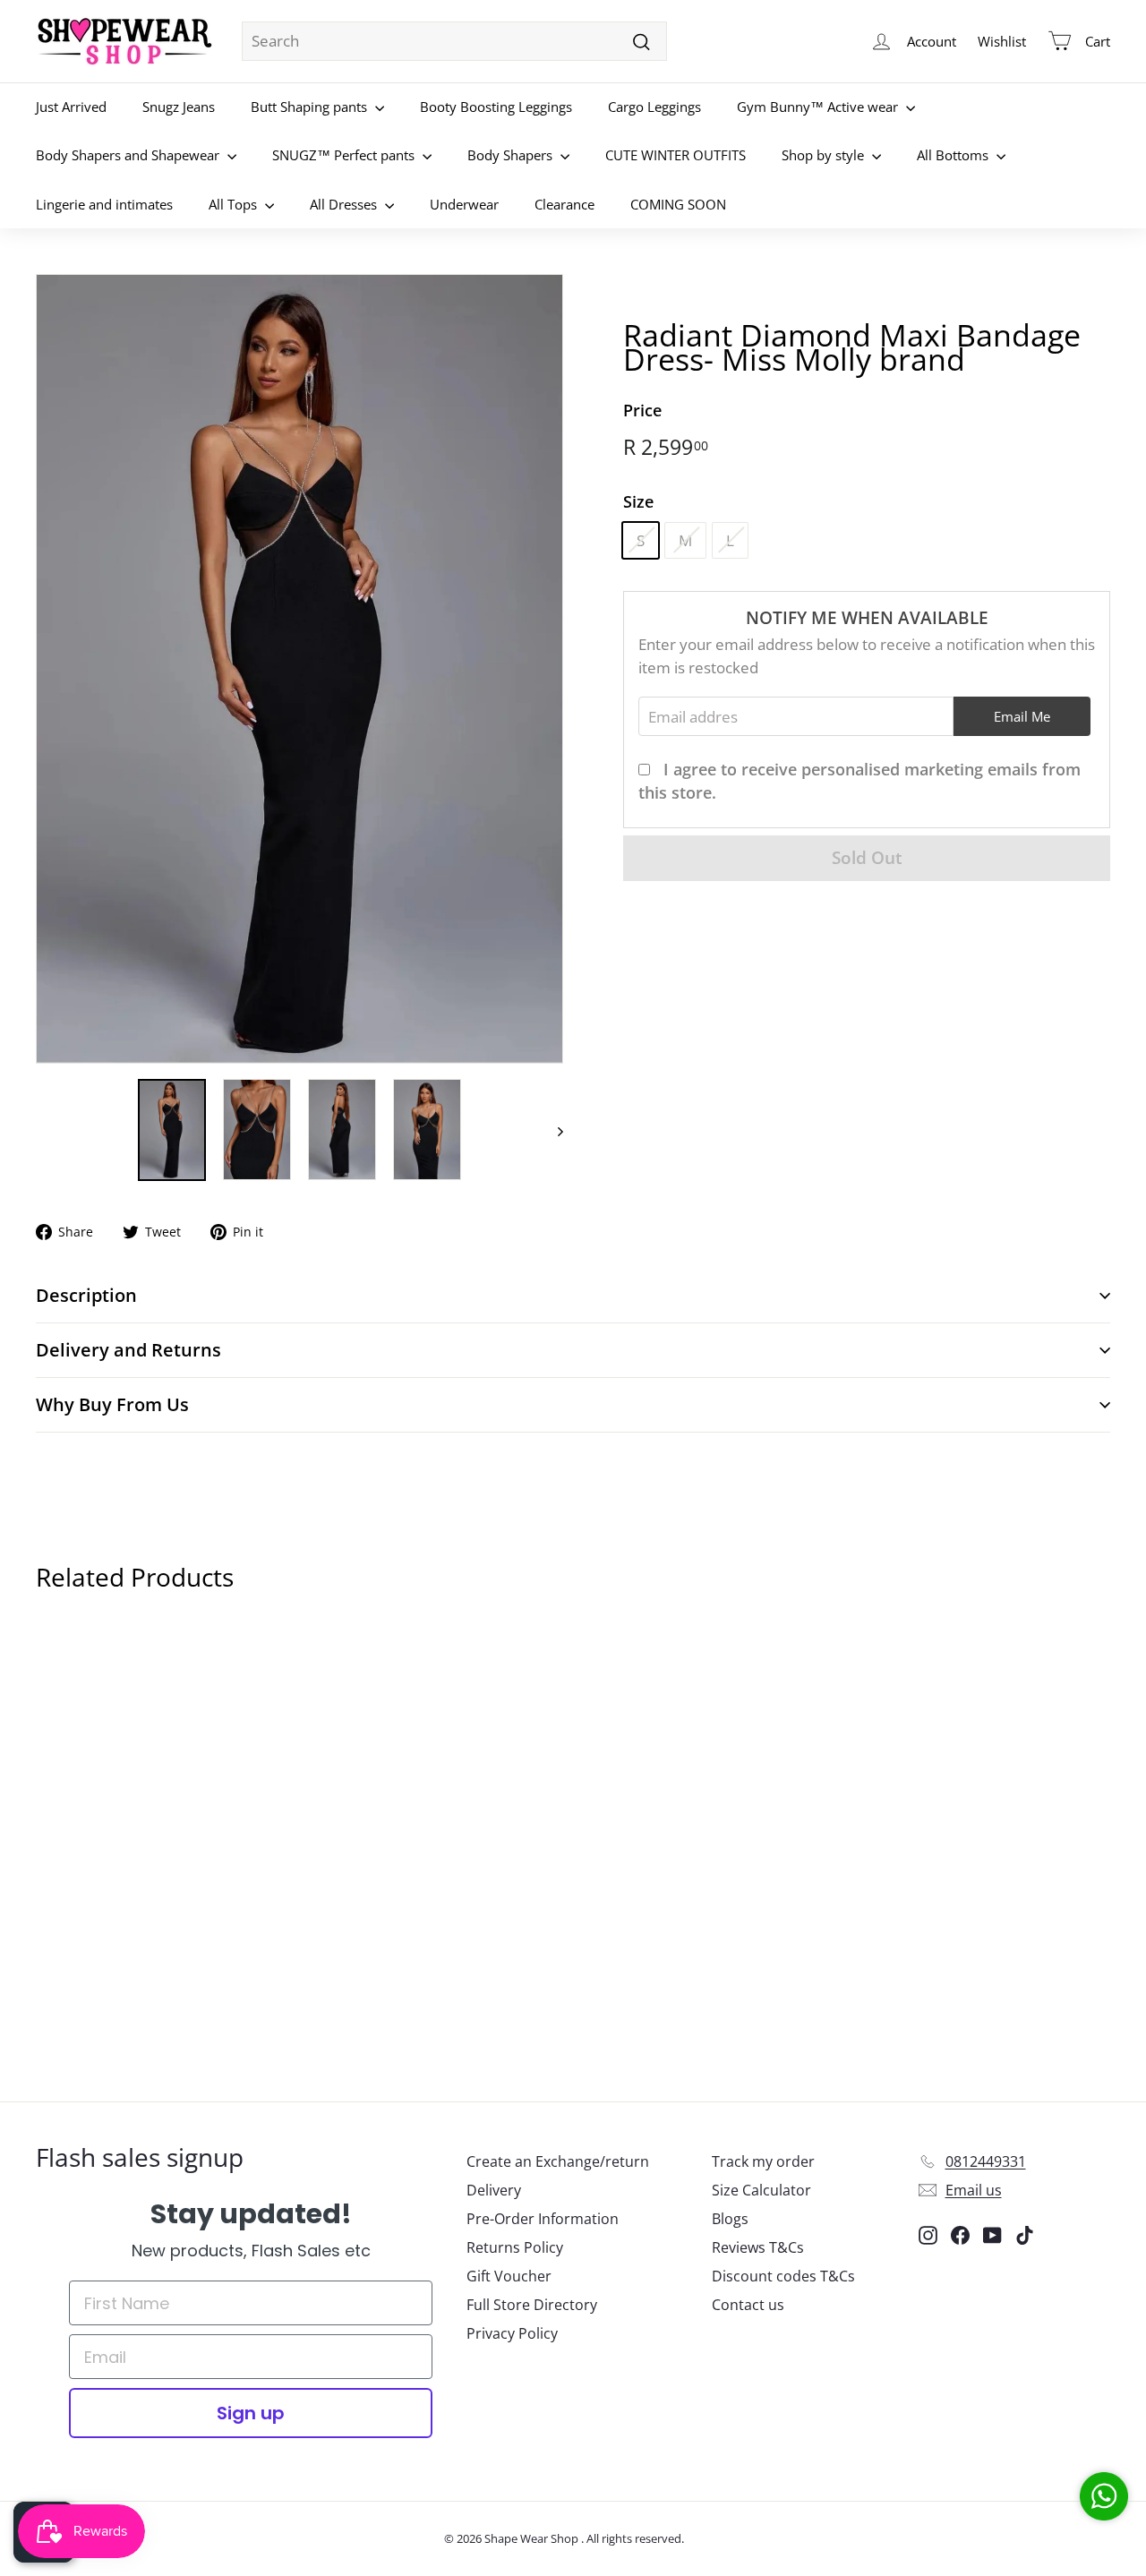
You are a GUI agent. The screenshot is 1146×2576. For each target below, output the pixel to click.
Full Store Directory (532, 2305)
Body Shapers (512, 155)
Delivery (494, 2190)
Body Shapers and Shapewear (129, 155)
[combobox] (454, 41)
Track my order (763, 2161)
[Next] (552, 1130)
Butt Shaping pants (311, 107)
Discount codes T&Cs (783, 2276)
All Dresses (345, 204)
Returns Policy (515, 2247)
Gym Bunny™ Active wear (819, 107)
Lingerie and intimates (104, 204)
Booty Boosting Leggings (496, 107)
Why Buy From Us (112, 1404)
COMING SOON (678, 204)
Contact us (748, 2305)
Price (642, 410)
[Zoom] (299, 669)
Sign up (251, 2413)
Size (638, 501)
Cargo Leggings (654, 107)
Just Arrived (71, 107)
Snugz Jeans (179, 107)
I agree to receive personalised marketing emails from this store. (859, 781)
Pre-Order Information (543, 2219)
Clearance (564, 204)
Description (86, 1295)
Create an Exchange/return (558, 2161)
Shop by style (825, 155)
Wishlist (1002, 41)
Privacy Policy (512, 2333)
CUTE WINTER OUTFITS (676, 155)
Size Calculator (761, 2190)
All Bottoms (954, 155)
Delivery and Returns (128, 1350)
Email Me (1022, 715)
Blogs (730, 2219)
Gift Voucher (509, 2276)
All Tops (235, 204)
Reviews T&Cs (758, 2247)
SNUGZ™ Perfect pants (345, 155)
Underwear (464, 204)
